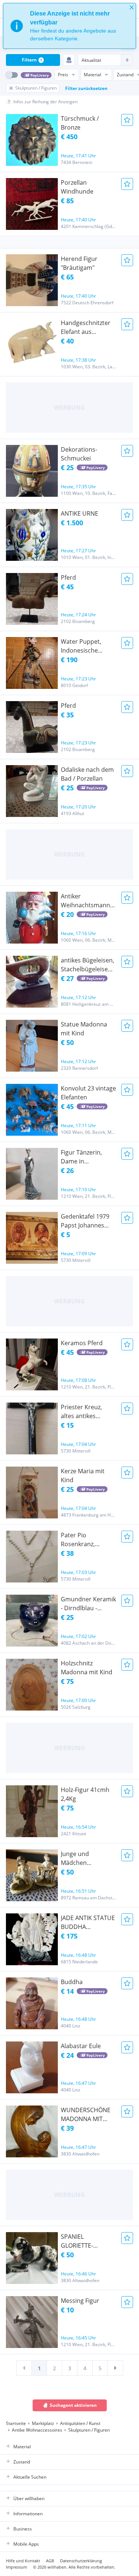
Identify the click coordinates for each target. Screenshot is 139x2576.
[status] (69, 26)
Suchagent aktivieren (73, 2405)
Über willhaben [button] (29, 2498)
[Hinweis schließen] (132, 7)
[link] (24, 2368)
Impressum (16, 2567)
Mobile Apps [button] (26, 2544)
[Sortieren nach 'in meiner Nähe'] (69, 60)
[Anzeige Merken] (127, 120)
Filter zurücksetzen (86, 88)
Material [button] (22, 2447)
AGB (50, 2561)
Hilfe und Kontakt (23, 2561)
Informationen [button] (28, 2514)
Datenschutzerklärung (81, 2561)
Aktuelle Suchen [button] (30, 2477)
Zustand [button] (22, 2462)
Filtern (32, 60)
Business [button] (23, 2529)
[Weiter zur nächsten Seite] (115, 2368)
